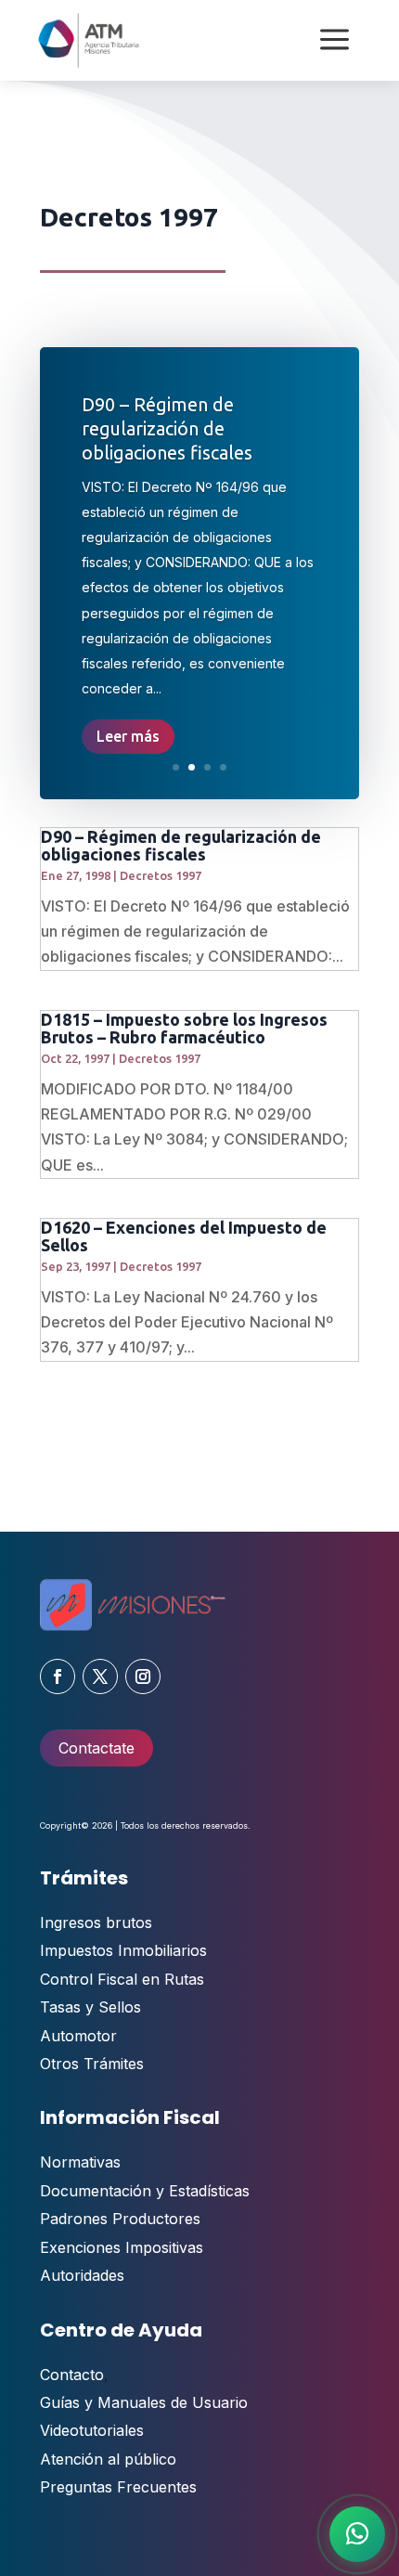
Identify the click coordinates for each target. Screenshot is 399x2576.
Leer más (128, 736)
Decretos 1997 (161, 875)
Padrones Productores (120, 2219)
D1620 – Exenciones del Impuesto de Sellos (184, 1236)
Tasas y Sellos (90, 2007)
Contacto (72, 2375)
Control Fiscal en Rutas (122, 1979)
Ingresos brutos (96, 1922)
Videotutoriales (92, 2430)
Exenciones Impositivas (122, 2247)
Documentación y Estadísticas (145, 2191)
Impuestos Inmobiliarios (123, 1950)
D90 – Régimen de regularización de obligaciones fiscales (167, 428)
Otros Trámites (92, 2064)
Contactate (97, 1748)
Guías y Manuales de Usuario (144, 2402)
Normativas (80, 2162)
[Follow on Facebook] (58, 1676)
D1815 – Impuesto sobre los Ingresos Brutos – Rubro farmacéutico (184, 1028)
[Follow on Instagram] (143, 1676)
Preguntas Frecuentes (118, 2487)
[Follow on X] (100, 1676)
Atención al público (108, 2459)
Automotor (78, 2036)
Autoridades (82, 2275)
